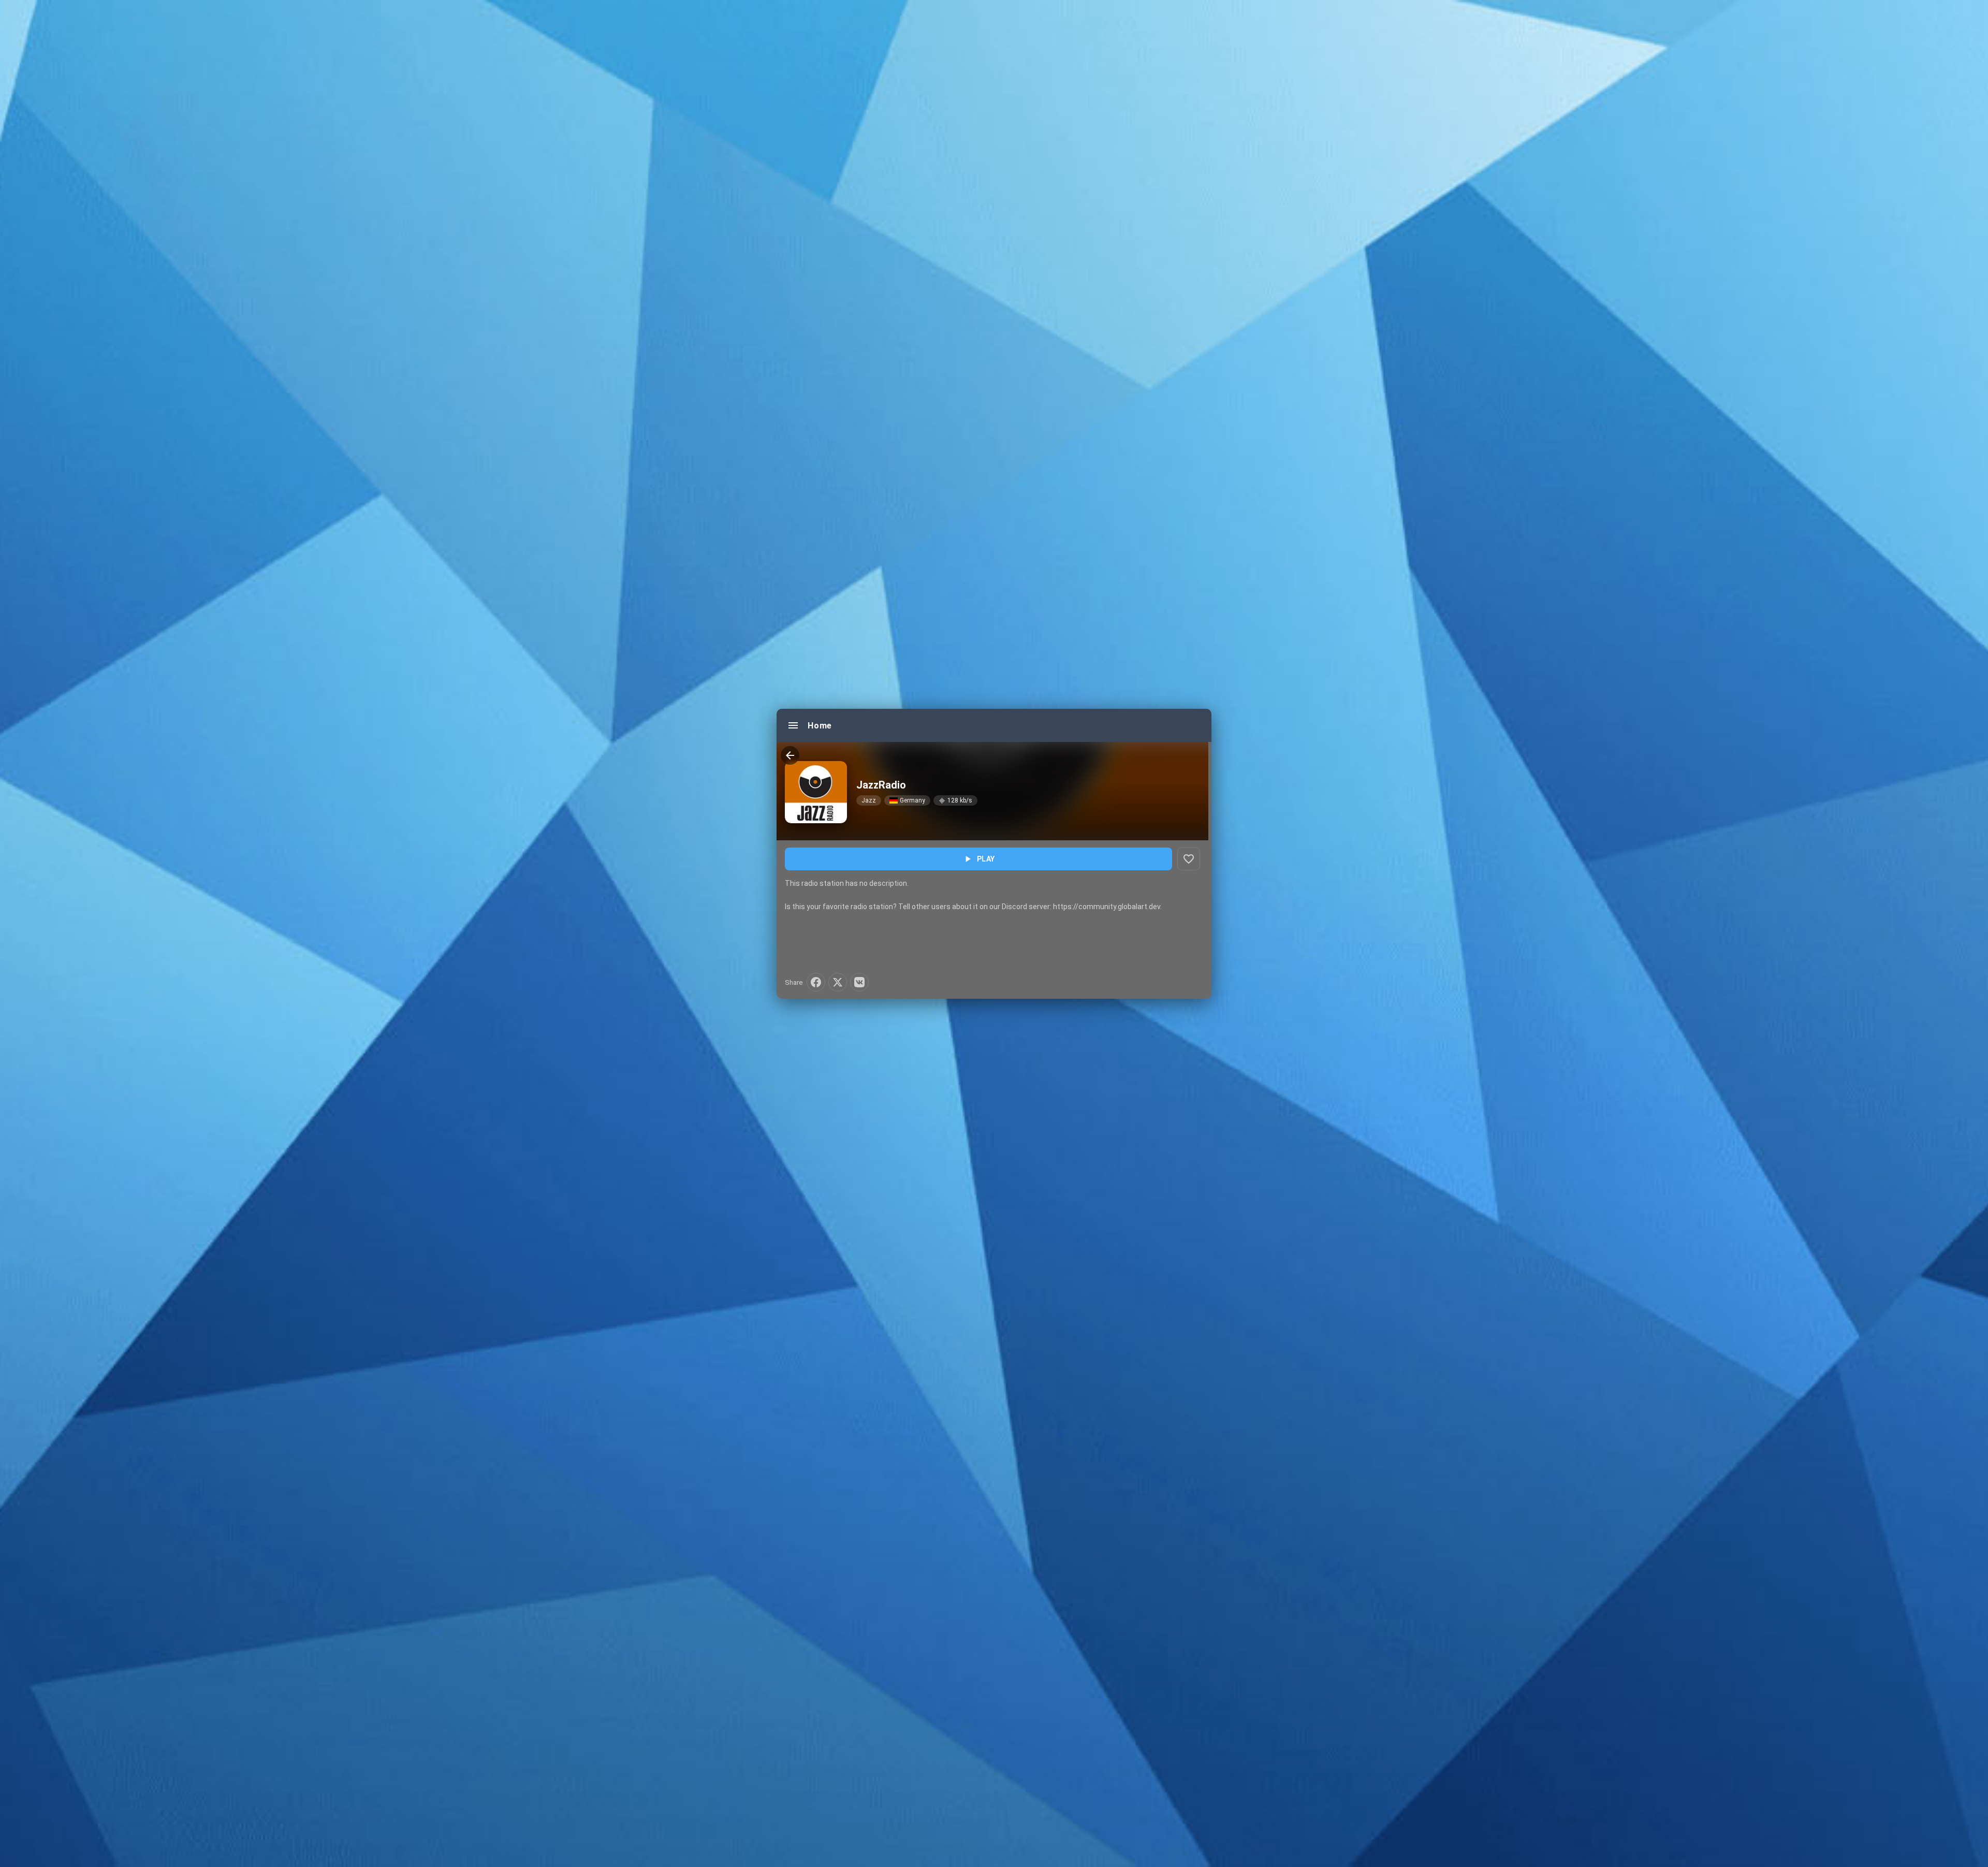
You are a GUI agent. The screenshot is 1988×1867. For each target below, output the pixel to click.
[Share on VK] (859, 982)
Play (979, 859)
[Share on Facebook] (816, 982)
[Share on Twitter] (838, 982)
